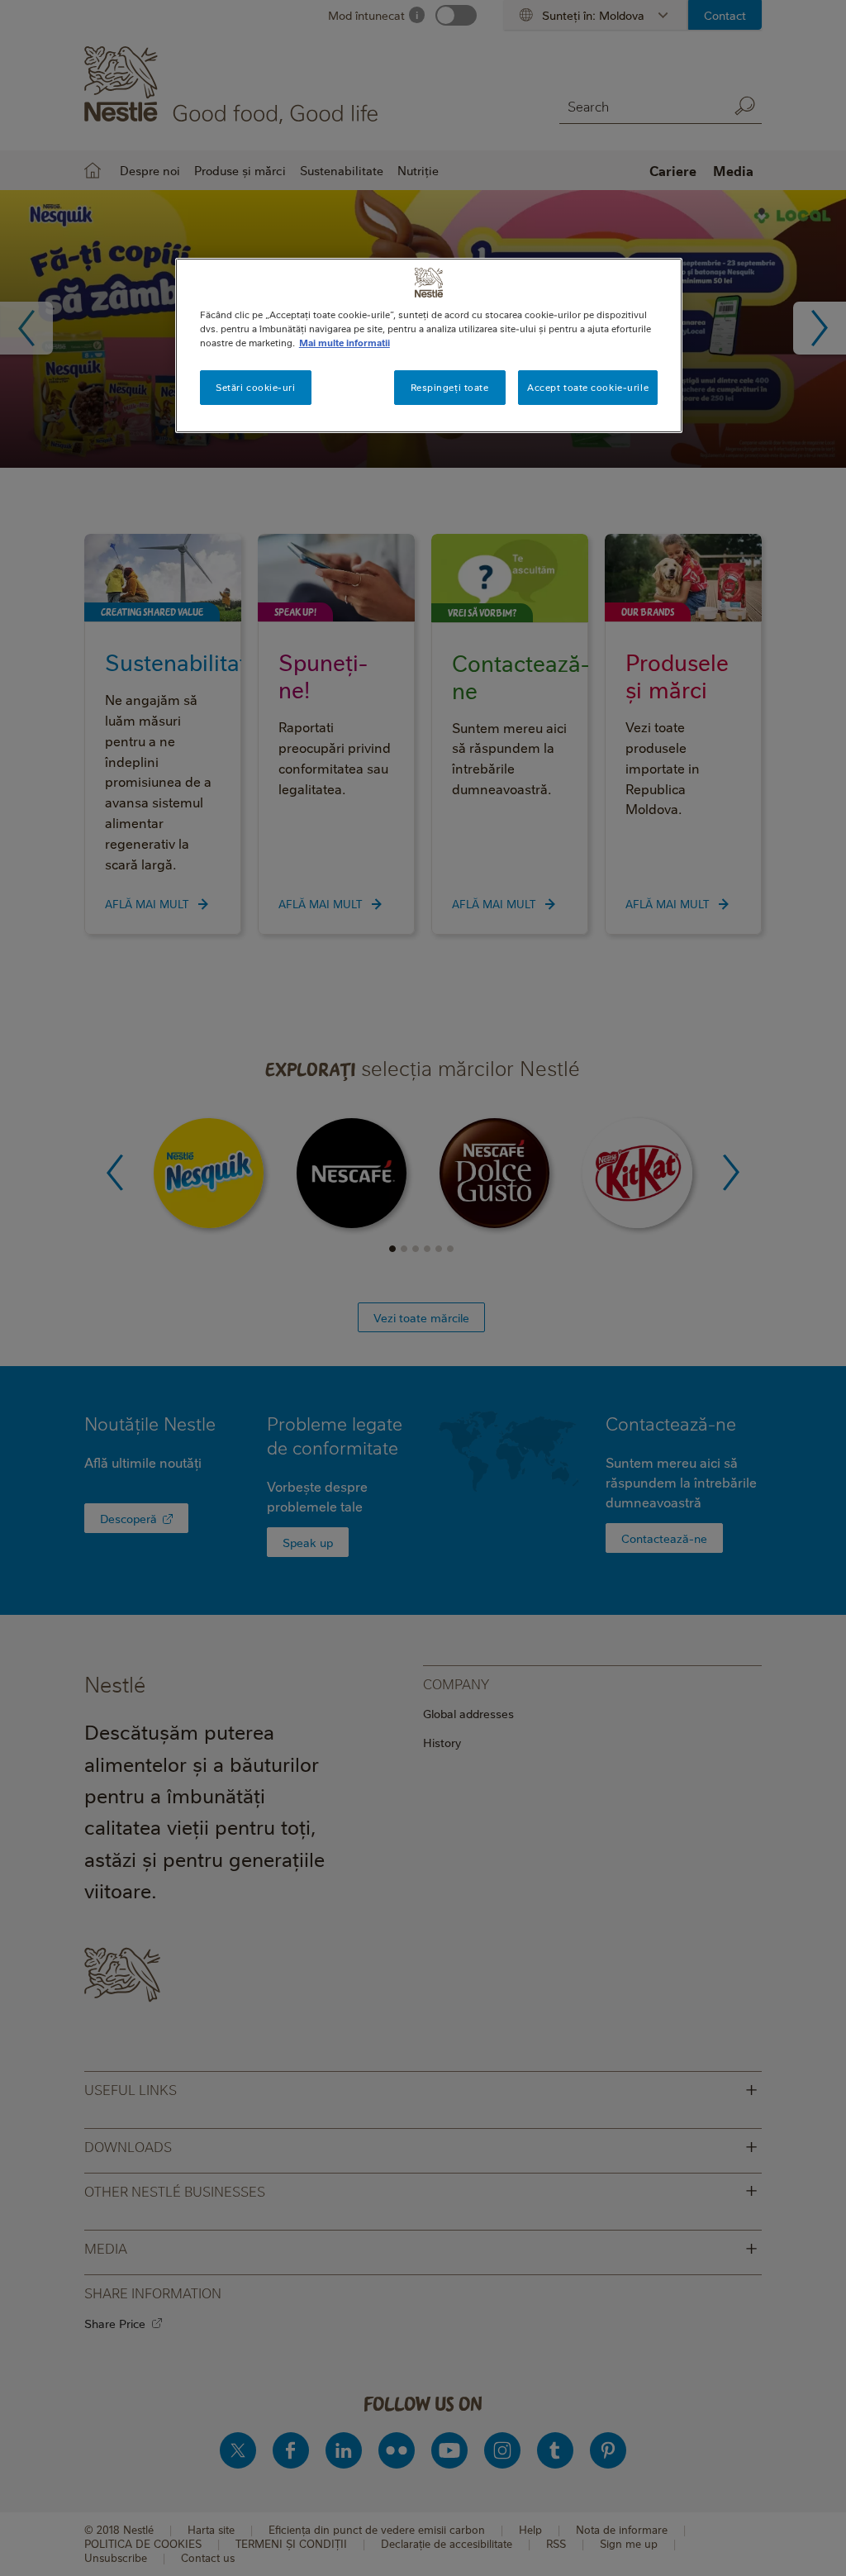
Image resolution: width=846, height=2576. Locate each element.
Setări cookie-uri (256, 387)
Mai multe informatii (345, 343)
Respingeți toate (450, 387)
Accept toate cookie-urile (588, 387)
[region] (429, 345)
